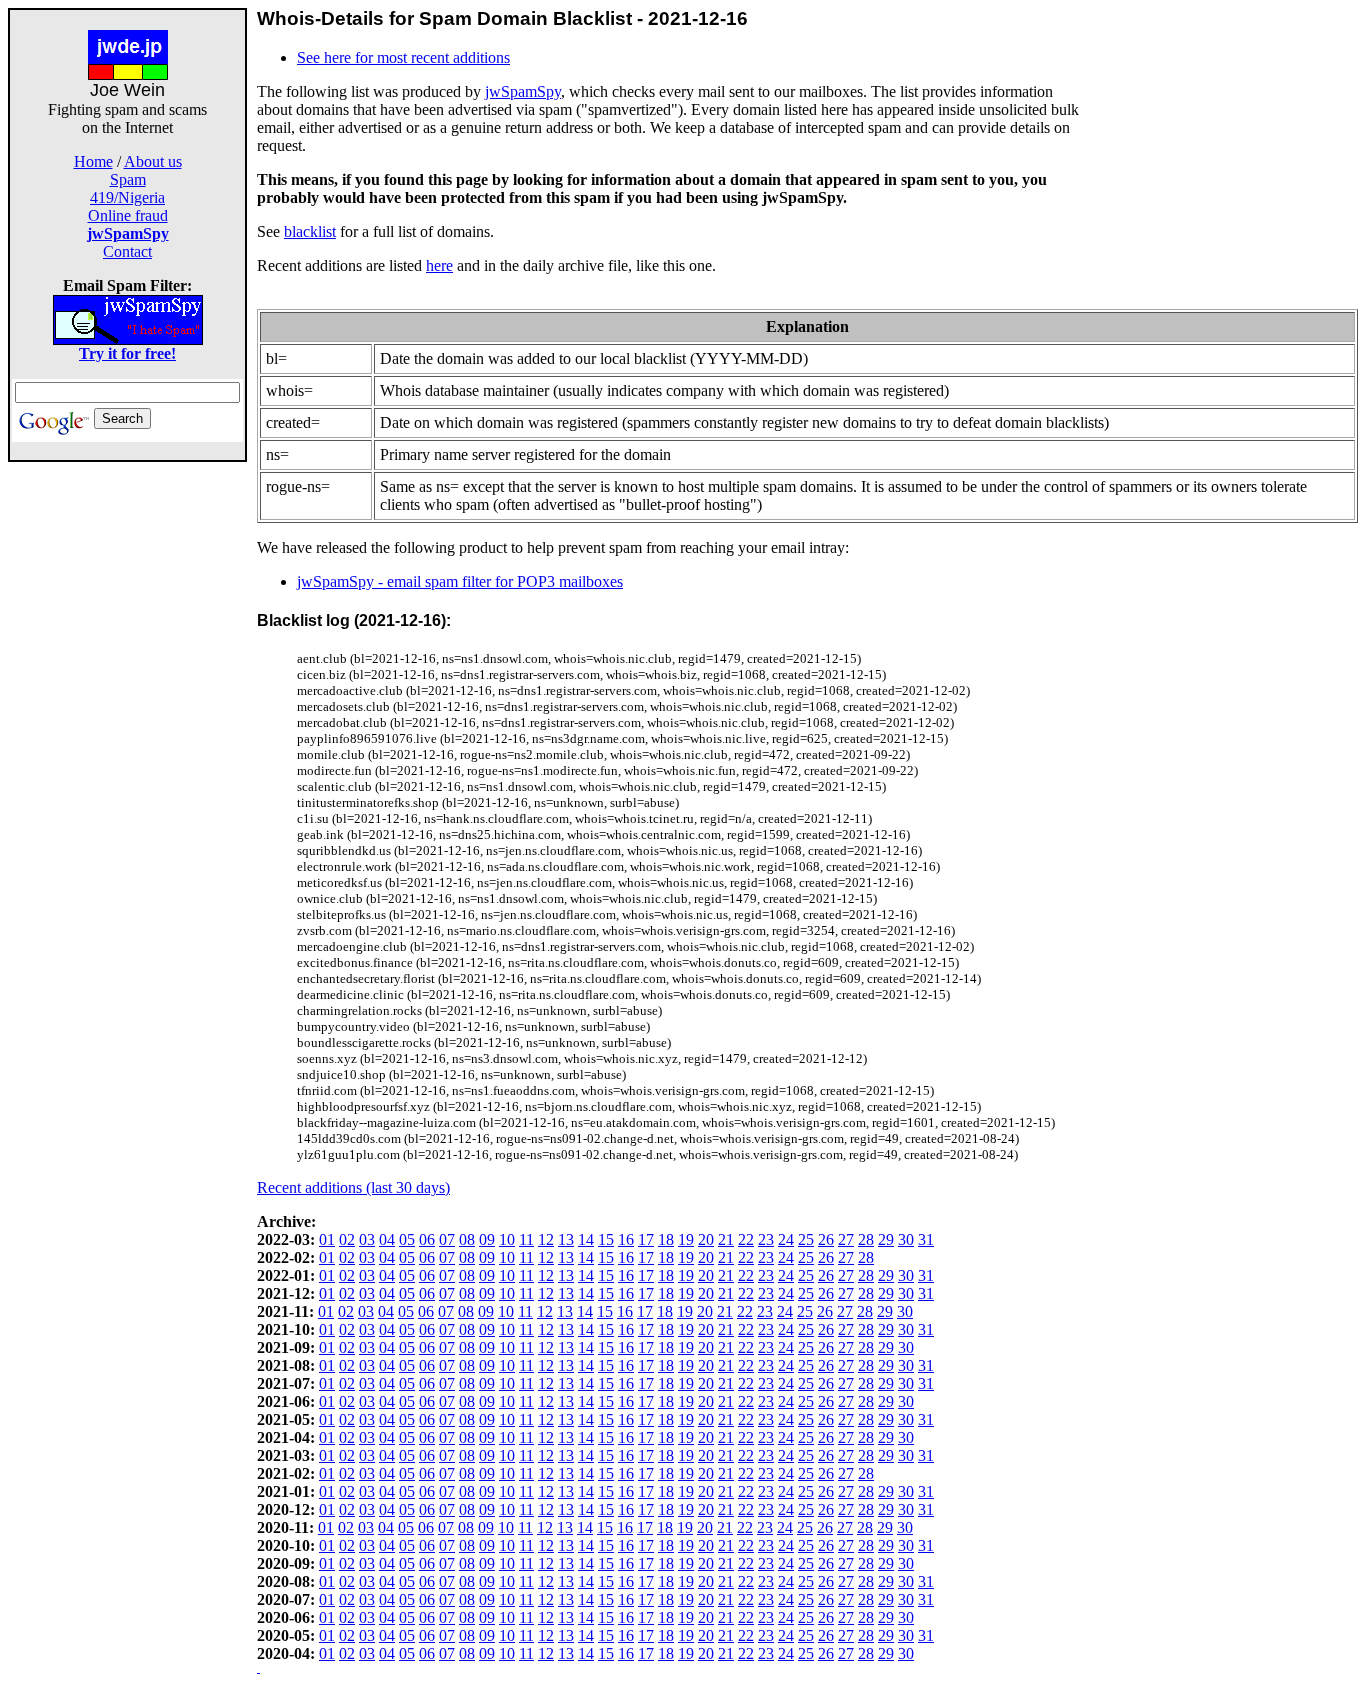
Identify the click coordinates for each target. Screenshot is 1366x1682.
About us (153, 161)
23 (766, 1239)
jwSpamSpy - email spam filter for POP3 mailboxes (460, 581)
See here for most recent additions (403, 57)
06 (427, 1239)
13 (566, 1239)
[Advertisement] (128, 762)
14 (586, 1239)
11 (526, 1239)
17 (646, 1239)
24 (786, 1239)
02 (347, 1239)
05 (407, 1239)
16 (626, 1239)
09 (487, 1239)
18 (666, 1239)
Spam (128, 179)
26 (826, 1239)
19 (686, 1239)
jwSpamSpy (523, 91)
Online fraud (128, 215)
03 (367, 1239)
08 (467, 1239)
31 (926, 1239)
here (439, 265)
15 (606, 1239)
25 (806, 1239)
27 (846, 1239)
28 (866, 1239)
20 (706, 1239)
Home (93, 161)
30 (906, 1239)
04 (387, 1239)
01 (327, 1239)
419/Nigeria (127, 197)
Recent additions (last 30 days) (353, 1187)
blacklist (310, 231)
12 (546, 1239)
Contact (127, 251)
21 (726, 1239)
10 (507, 1239)
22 (746, 1239)
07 (447, 1239)
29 (886, 1239)
